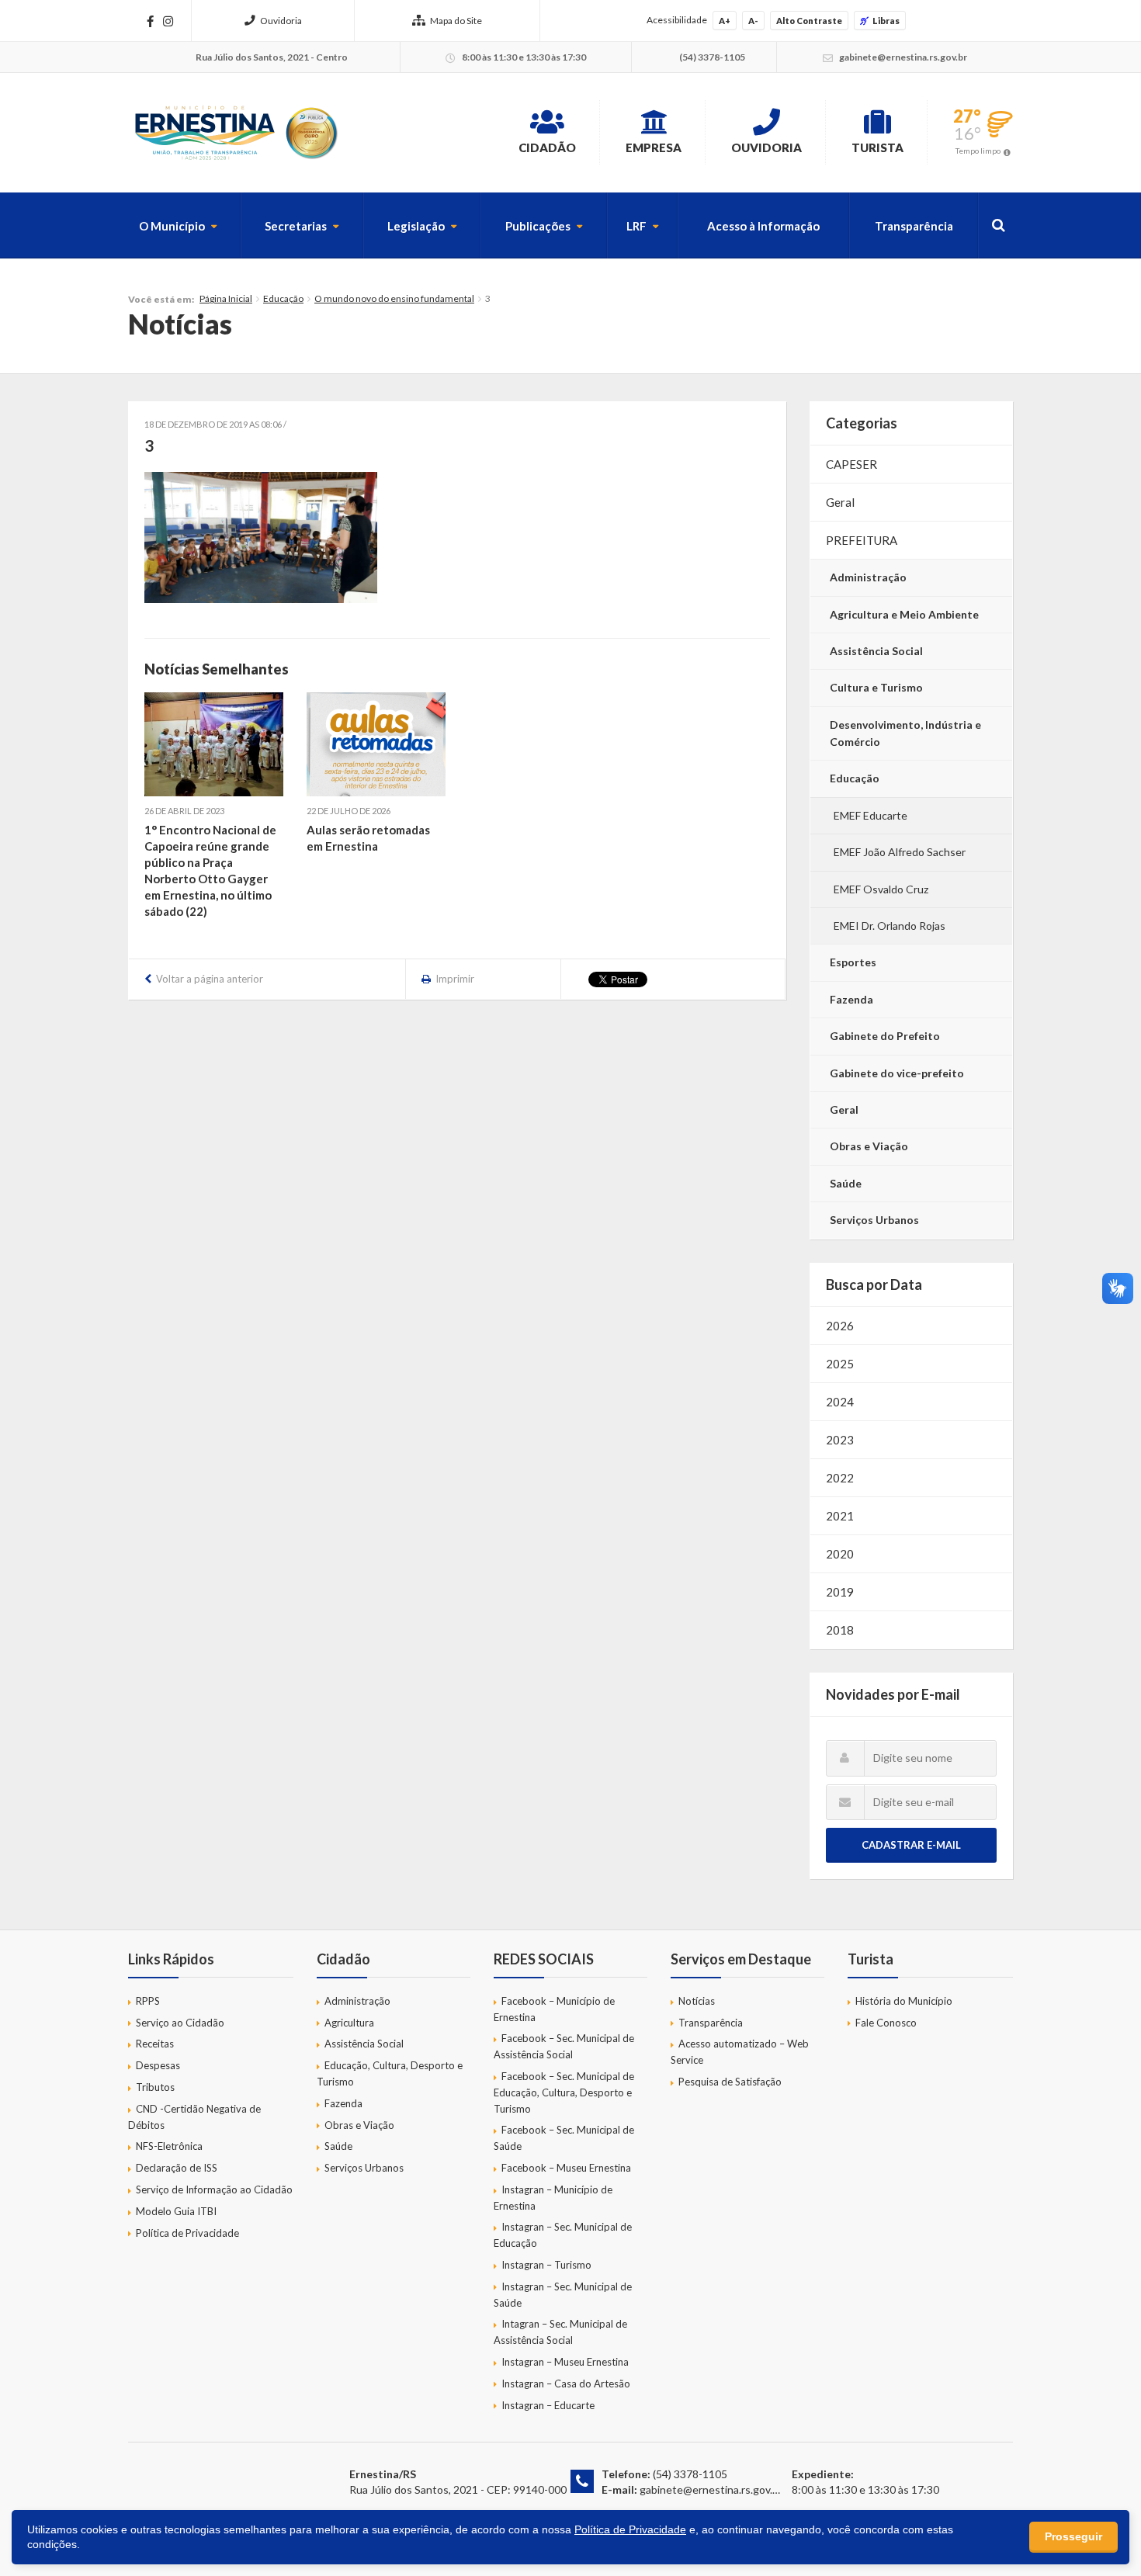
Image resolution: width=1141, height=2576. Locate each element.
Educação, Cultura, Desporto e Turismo (390, 2073)
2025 (840, 1364)
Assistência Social (876, 651)
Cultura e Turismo (876, 687)
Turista (877, 147)
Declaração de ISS (177, 2168)
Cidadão (547, 147)
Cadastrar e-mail (911, 1845)
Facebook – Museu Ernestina (566, 2168)
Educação (283, 298)
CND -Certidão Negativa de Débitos (194, 2117)
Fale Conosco (886, 2023)
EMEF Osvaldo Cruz (881, 889)
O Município (172, 226)
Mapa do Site (456, 21)
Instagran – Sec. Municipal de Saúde (563, 2295)
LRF (636, 226)
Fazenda (851, 999)
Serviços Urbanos (874, 1220)
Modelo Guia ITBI (176, 2211)
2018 (840, 1630)
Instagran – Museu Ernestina (565, 2362)
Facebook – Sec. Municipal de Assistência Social (564, 2046)
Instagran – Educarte (548, 2405)
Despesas (158, 2065)
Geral (840, 502)
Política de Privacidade (187, 2233)
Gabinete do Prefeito (885, 1036)
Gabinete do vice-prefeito (897, 1073)
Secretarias (296, 226)
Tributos (155, 2087)
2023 (840, 1440)
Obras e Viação (869, 1146)
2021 (840, 1516)
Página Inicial (226, 298)
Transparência (914, 226)
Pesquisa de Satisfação (730, 2082)
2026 (840, 1326)
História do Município (904, 2001)
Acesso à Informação (763, 226)
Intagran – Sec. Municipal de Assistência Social (560, 2332)
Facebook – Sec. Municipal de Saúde (564, 2138)
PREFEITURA (862, 540)
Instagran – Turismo (546, 2265)
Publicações (538, 226)
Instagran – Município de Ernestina (553, 2198)
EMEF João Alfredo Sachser (900, 852)
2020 (840, 1554)
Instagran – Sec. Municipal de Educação (563, 2235)
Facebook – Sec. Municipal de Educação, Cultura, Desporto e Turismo (564, 2092)
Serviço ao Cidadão (180, 2023)
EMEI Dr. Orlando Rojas (890, 926)
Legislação (416, 226)
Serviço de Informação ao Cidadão (214, 2189)
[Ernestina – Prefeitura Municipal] (235, 133)
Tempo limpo (978, 151)
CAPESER (851, 464)
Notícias (697, 2001)
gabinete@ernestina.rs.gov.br (711, 2489)
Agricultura (349, 2023)
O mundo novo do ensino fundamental (394, 298)
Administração (868, 577)
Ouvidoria (281, 21)
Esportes (853, 962)
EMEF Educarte (870, 815)
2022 (840, 1478)
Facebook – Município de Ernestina (554, 2009)
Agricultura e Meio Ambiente (904, 614)
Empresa (654, 147)
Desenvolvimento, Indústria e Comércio (905, 733)
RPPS (148, 2001)
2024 (840, 1402)
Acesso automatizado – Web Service (740, 2052)
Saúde (846, 1183)
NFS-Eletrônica (169, 2146)
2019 (840, 1592)
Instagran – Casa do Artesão (566, 2384)
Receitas (155, 2044)
